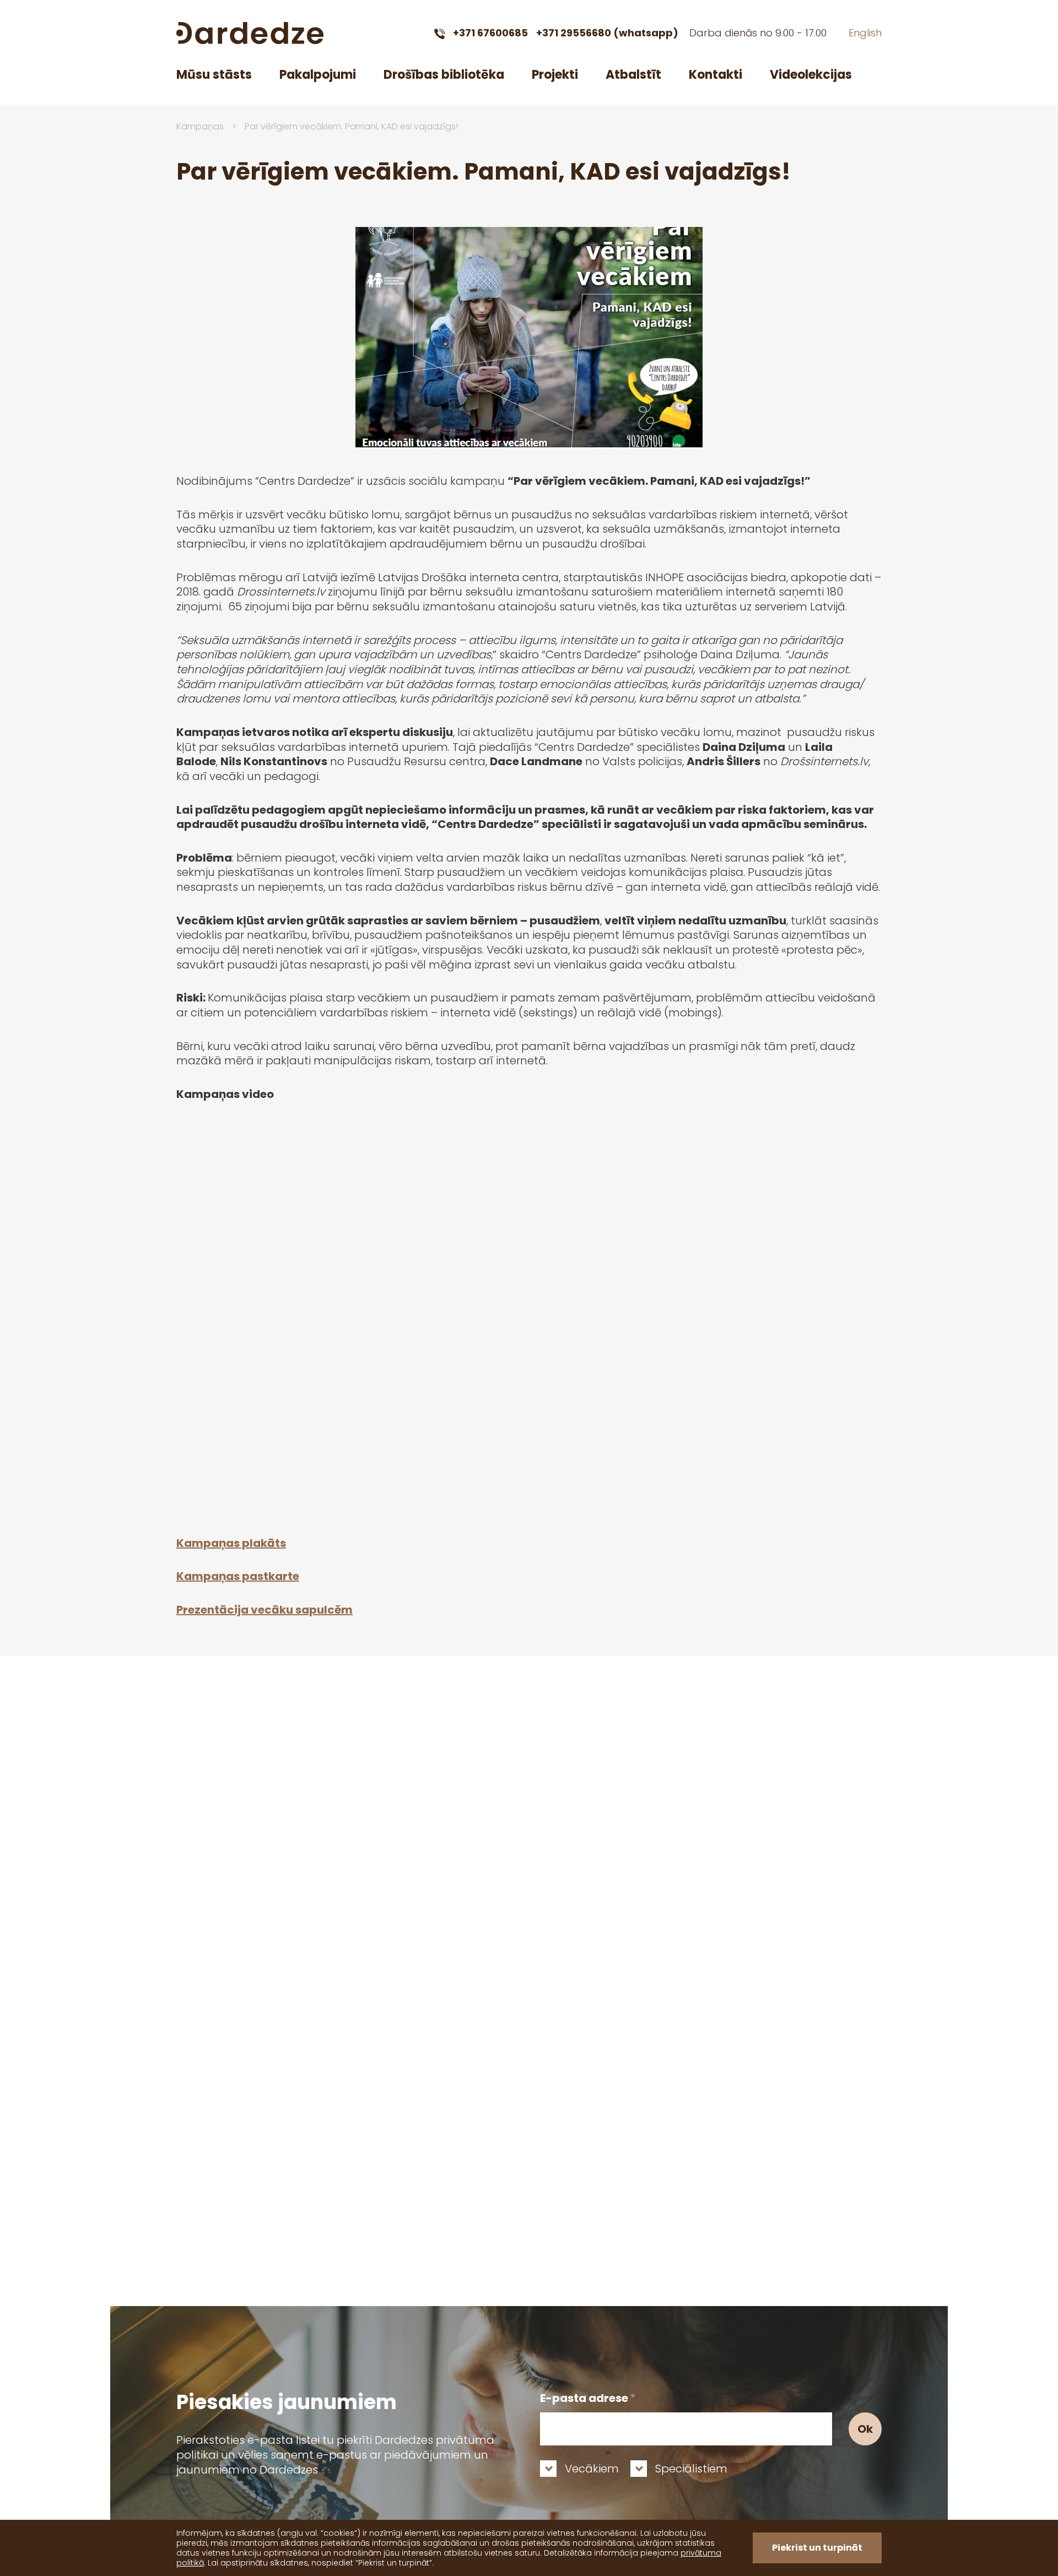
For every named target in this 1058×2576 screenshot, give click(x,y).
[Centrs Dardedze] (250, 33)
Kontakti (716, 75)
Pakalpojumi (318, 75)
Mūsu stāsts (214, 75)
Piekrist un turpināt (817, 2548)
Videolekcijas (811, 75)
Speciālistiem (691, 2469)
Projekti (555, 75)
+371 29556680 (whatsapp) (607, 33)
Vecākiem (592, 2469)
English (865, 33)
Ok (865, 2429)
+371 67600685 (490, 33)
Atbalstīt (633, 75)
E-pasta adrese (588, 2398)
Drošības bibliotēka (444, 75)
